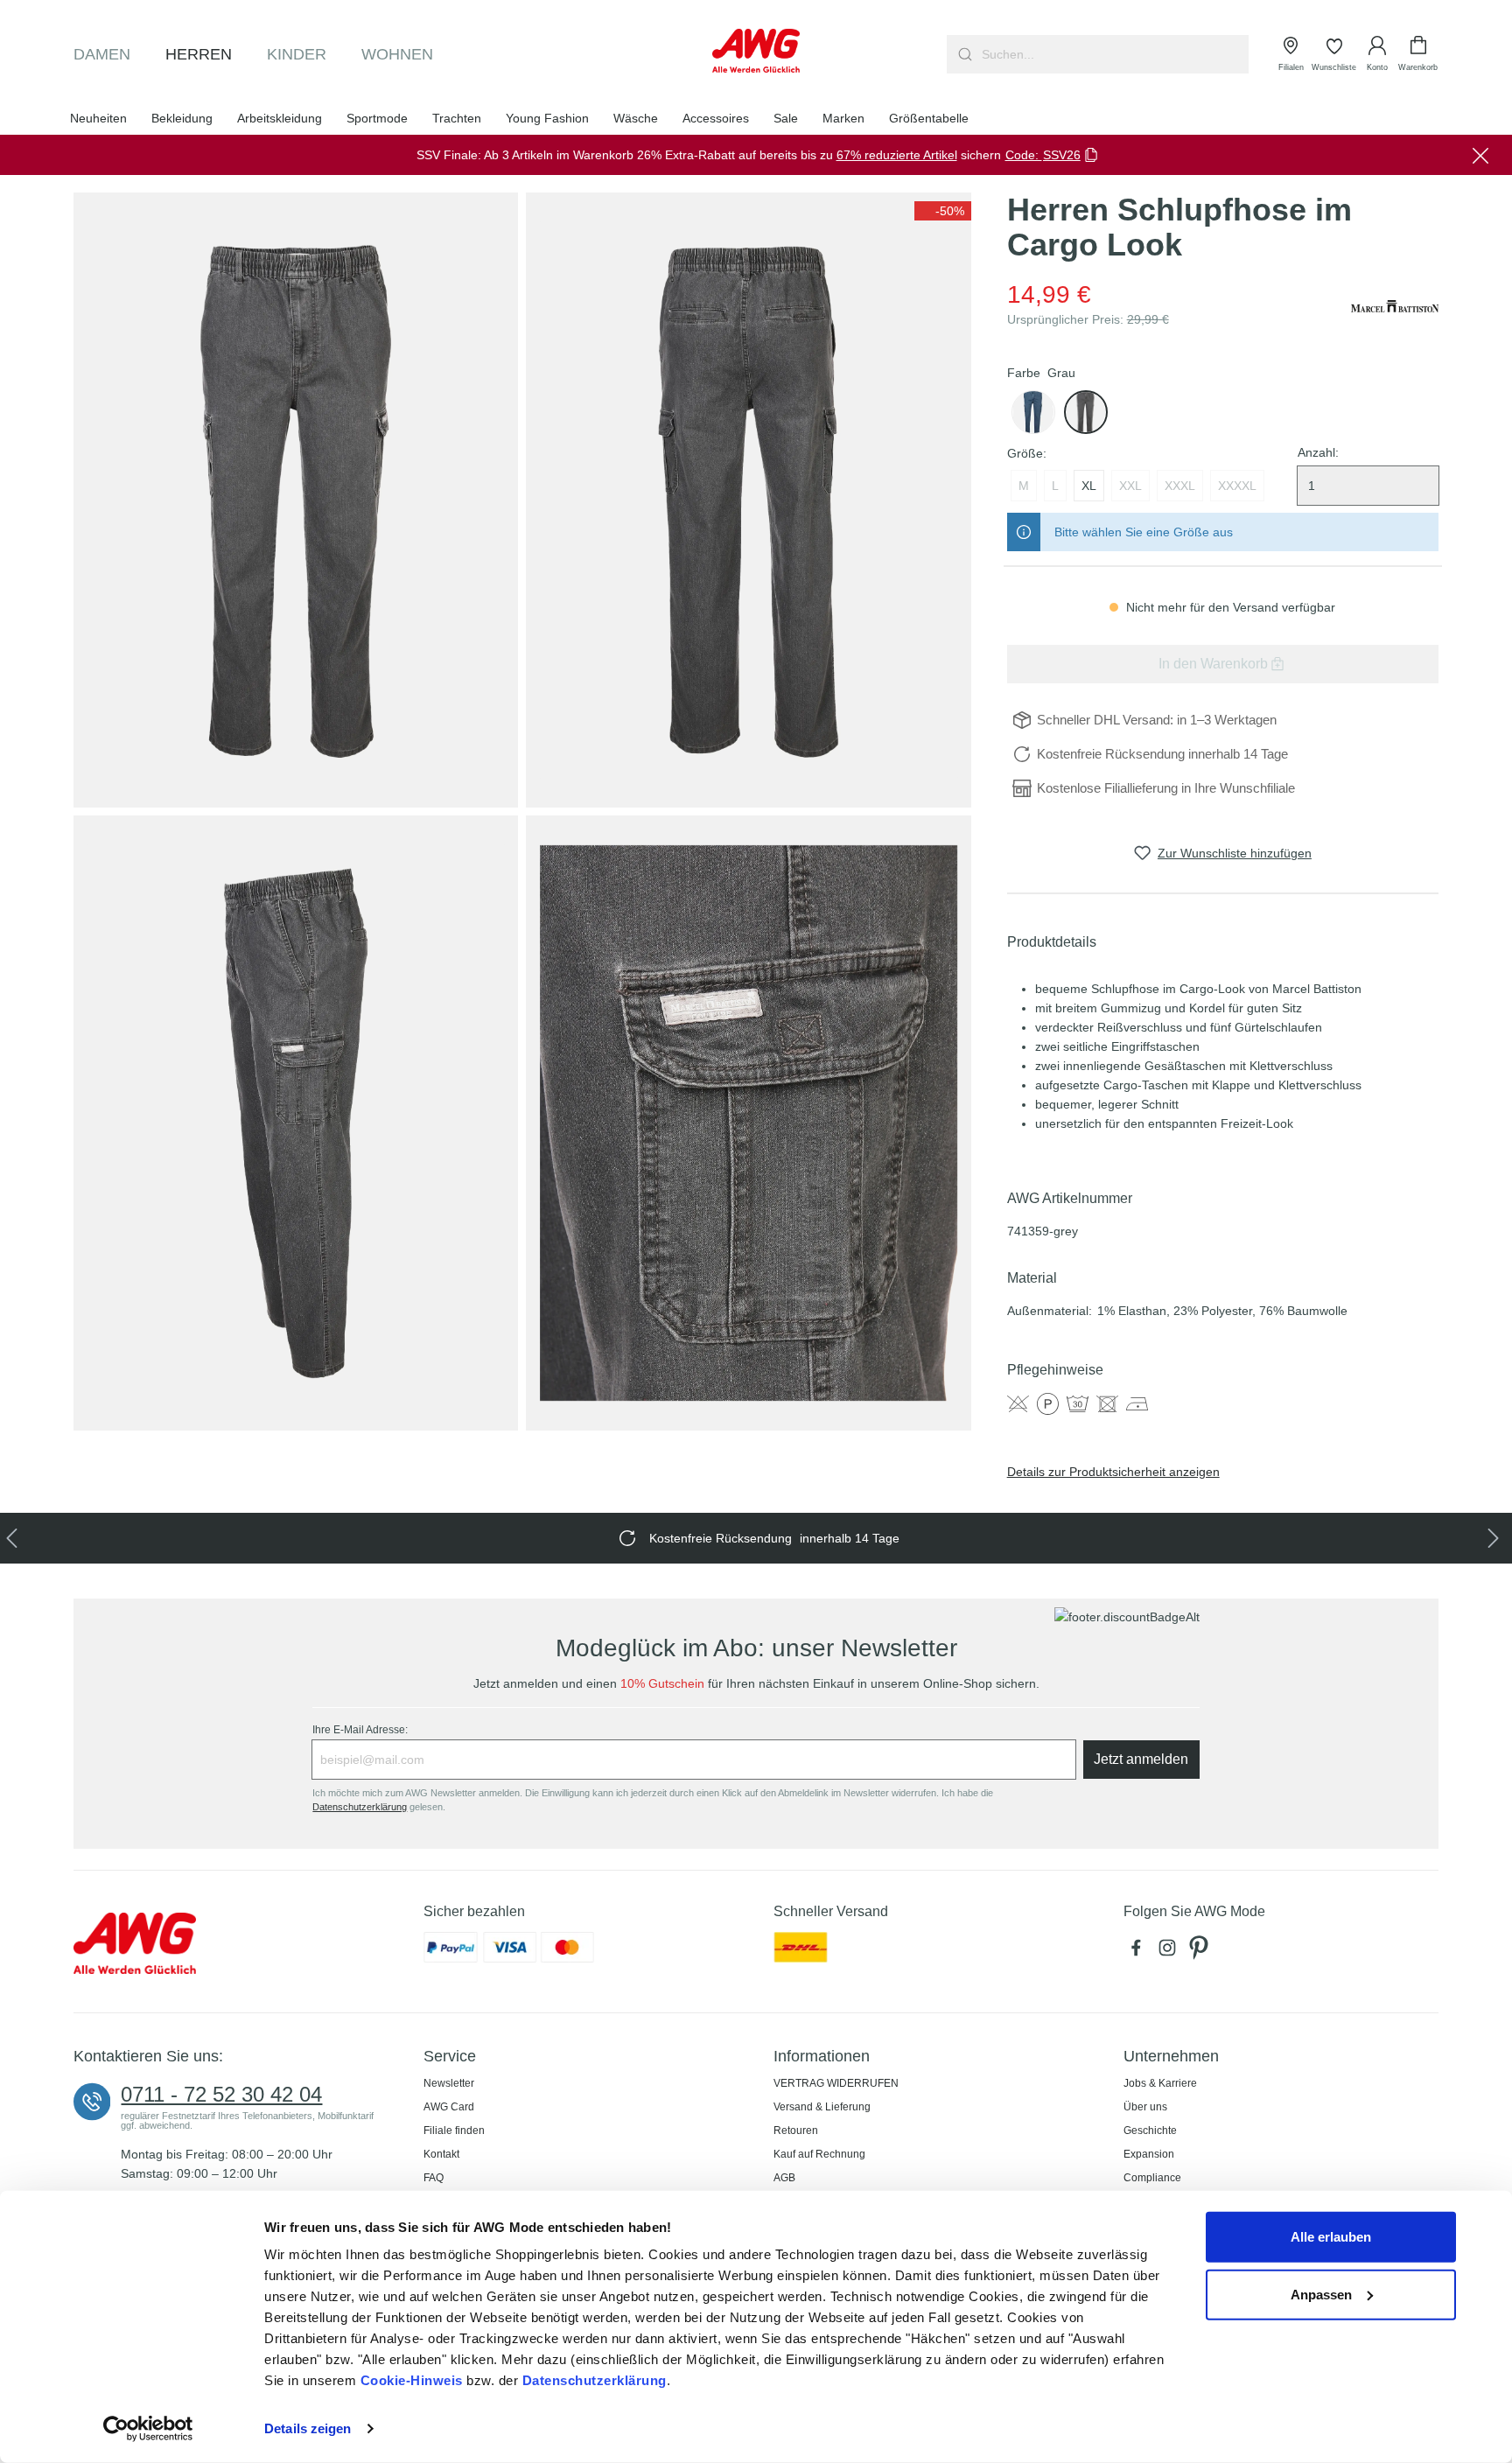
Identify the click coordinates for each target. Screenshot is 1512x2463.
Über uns (1145, 2107)
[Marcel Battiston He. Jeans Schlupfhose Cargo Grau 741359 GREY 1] (296, 500)
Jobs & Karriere (1160, 2083)
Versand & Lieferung (822, 2107)
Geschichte (1150, 2131)
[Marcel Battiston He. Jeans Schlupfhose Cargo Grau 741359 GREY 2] (748, 500)
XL (1089, 486)
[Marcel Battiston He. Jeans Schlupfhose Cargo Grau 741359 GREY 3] (296, 1123)
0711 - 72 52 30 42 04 (221, 2095)
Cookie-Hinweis (412, 2380)
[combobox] (1113, 54)
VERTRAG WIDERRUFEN (836, 2083)
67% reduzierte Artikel (897, 155)
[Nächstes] (1497, 1538)
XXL (1130, 486)
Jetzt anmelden (1141, 1759)
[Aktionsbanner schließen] (1480, 155)
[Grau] (1086, 412)
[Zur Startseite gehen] (756, 51)
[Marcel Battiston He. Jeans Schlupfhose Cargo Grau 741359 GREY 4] (748, 1123)
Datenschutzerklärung (595, 2380)
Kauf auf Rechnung (819, 2154)
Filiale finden (454, 2131)
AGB (784, 2178)
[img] (943, 211)
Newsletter (449, 2083)
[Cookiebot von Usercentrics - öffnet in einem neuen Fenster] (148, 2429)
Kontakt (441, 2154)
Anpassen (1321, 2294)
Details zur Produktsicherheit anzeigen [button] (1113, 1472)
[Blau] (1033, 412)
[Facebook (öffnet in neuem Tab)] (1139, 1952)
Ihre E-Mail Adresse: (360, 1730)
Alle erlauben (1331, 2237)
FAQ (434, 2178)
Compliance (1152, 2178)
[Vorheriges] (15, 1538)
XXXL (1180, 486)
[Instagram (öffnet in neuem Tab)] (1171, 1952)
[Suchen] (963, 54)
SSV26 (1062, 155)
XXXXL (1237, 486)
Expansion (1149, 2154)
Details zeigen (308, 2428)
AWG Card (449, 2107)
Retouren (796, 2131)
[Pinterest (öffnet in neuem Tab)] (1200, 1952)
